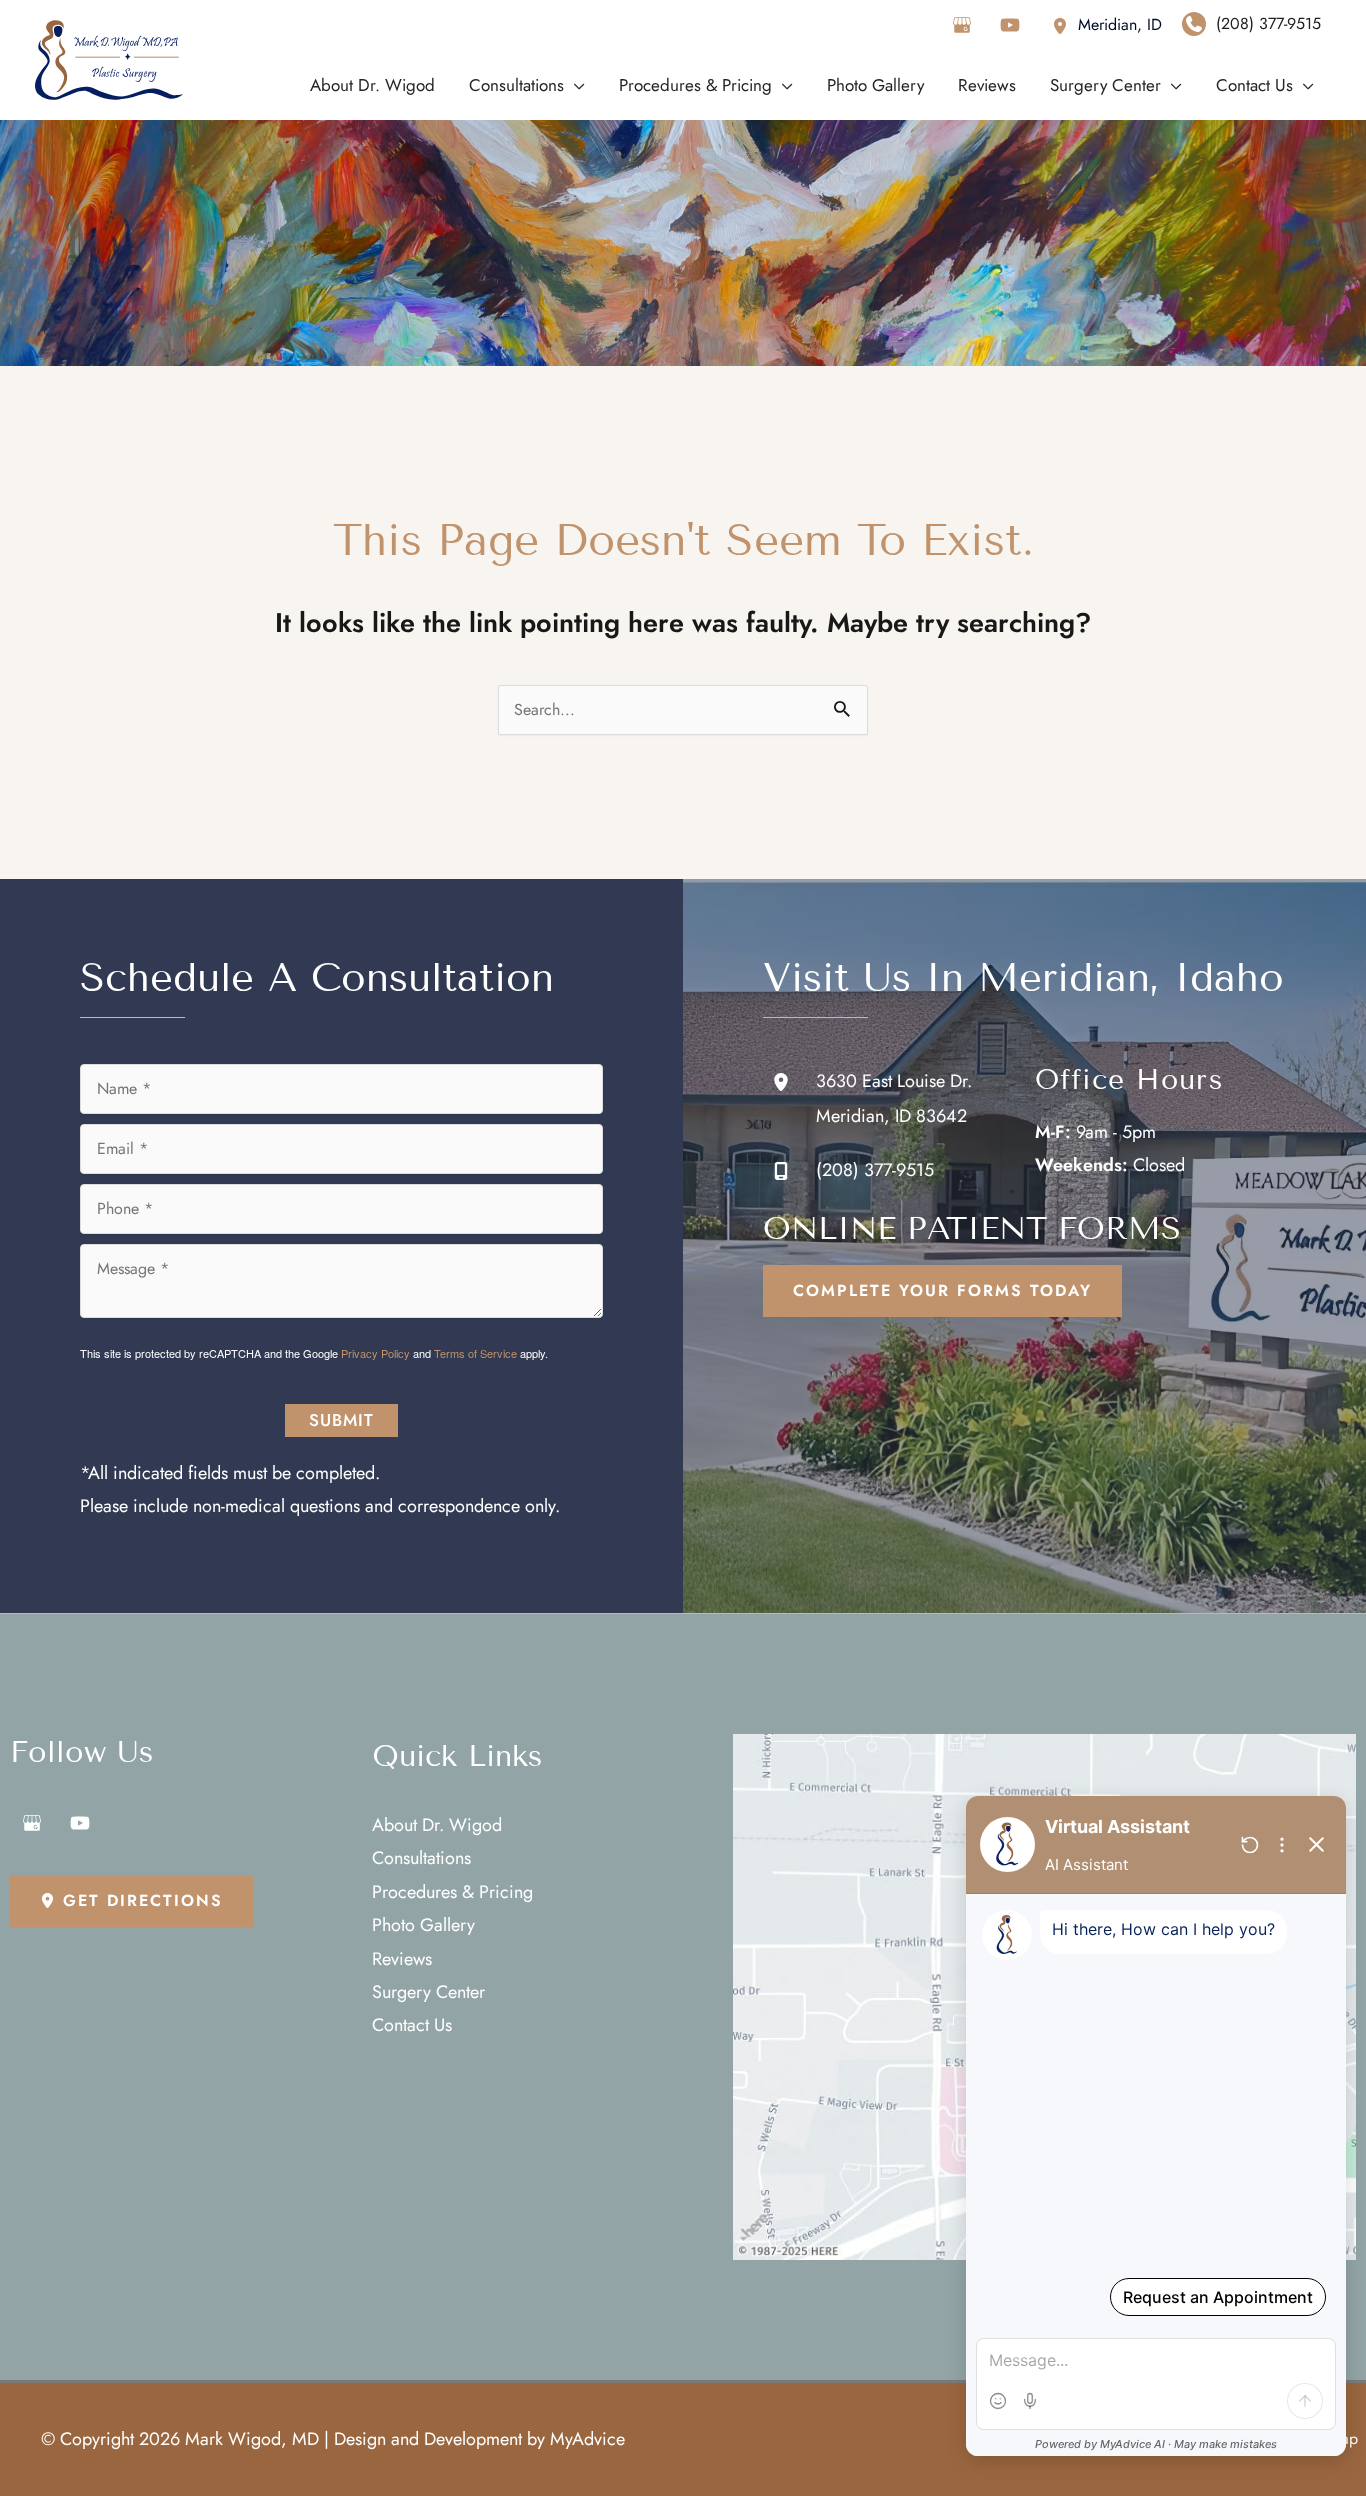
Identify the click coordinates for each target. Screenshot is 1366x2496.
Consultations (421, 1858)
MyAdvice (587, 2439)
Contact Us (412, 2025)
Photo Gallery (423, 1925)
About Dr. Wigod (437, 1825)
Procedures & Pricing (452, 1892)
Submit (341, 1420)
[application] (574, 85)
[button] (942, 1291)
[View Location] (1065, 24)
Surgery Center (428, 1992)
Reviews (402, 1959)
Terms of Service (475, 1353)
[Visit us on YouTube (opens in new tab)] (1010, 25)
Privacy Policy (375, 1353)
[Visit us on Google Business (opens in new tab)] (962, 25)
